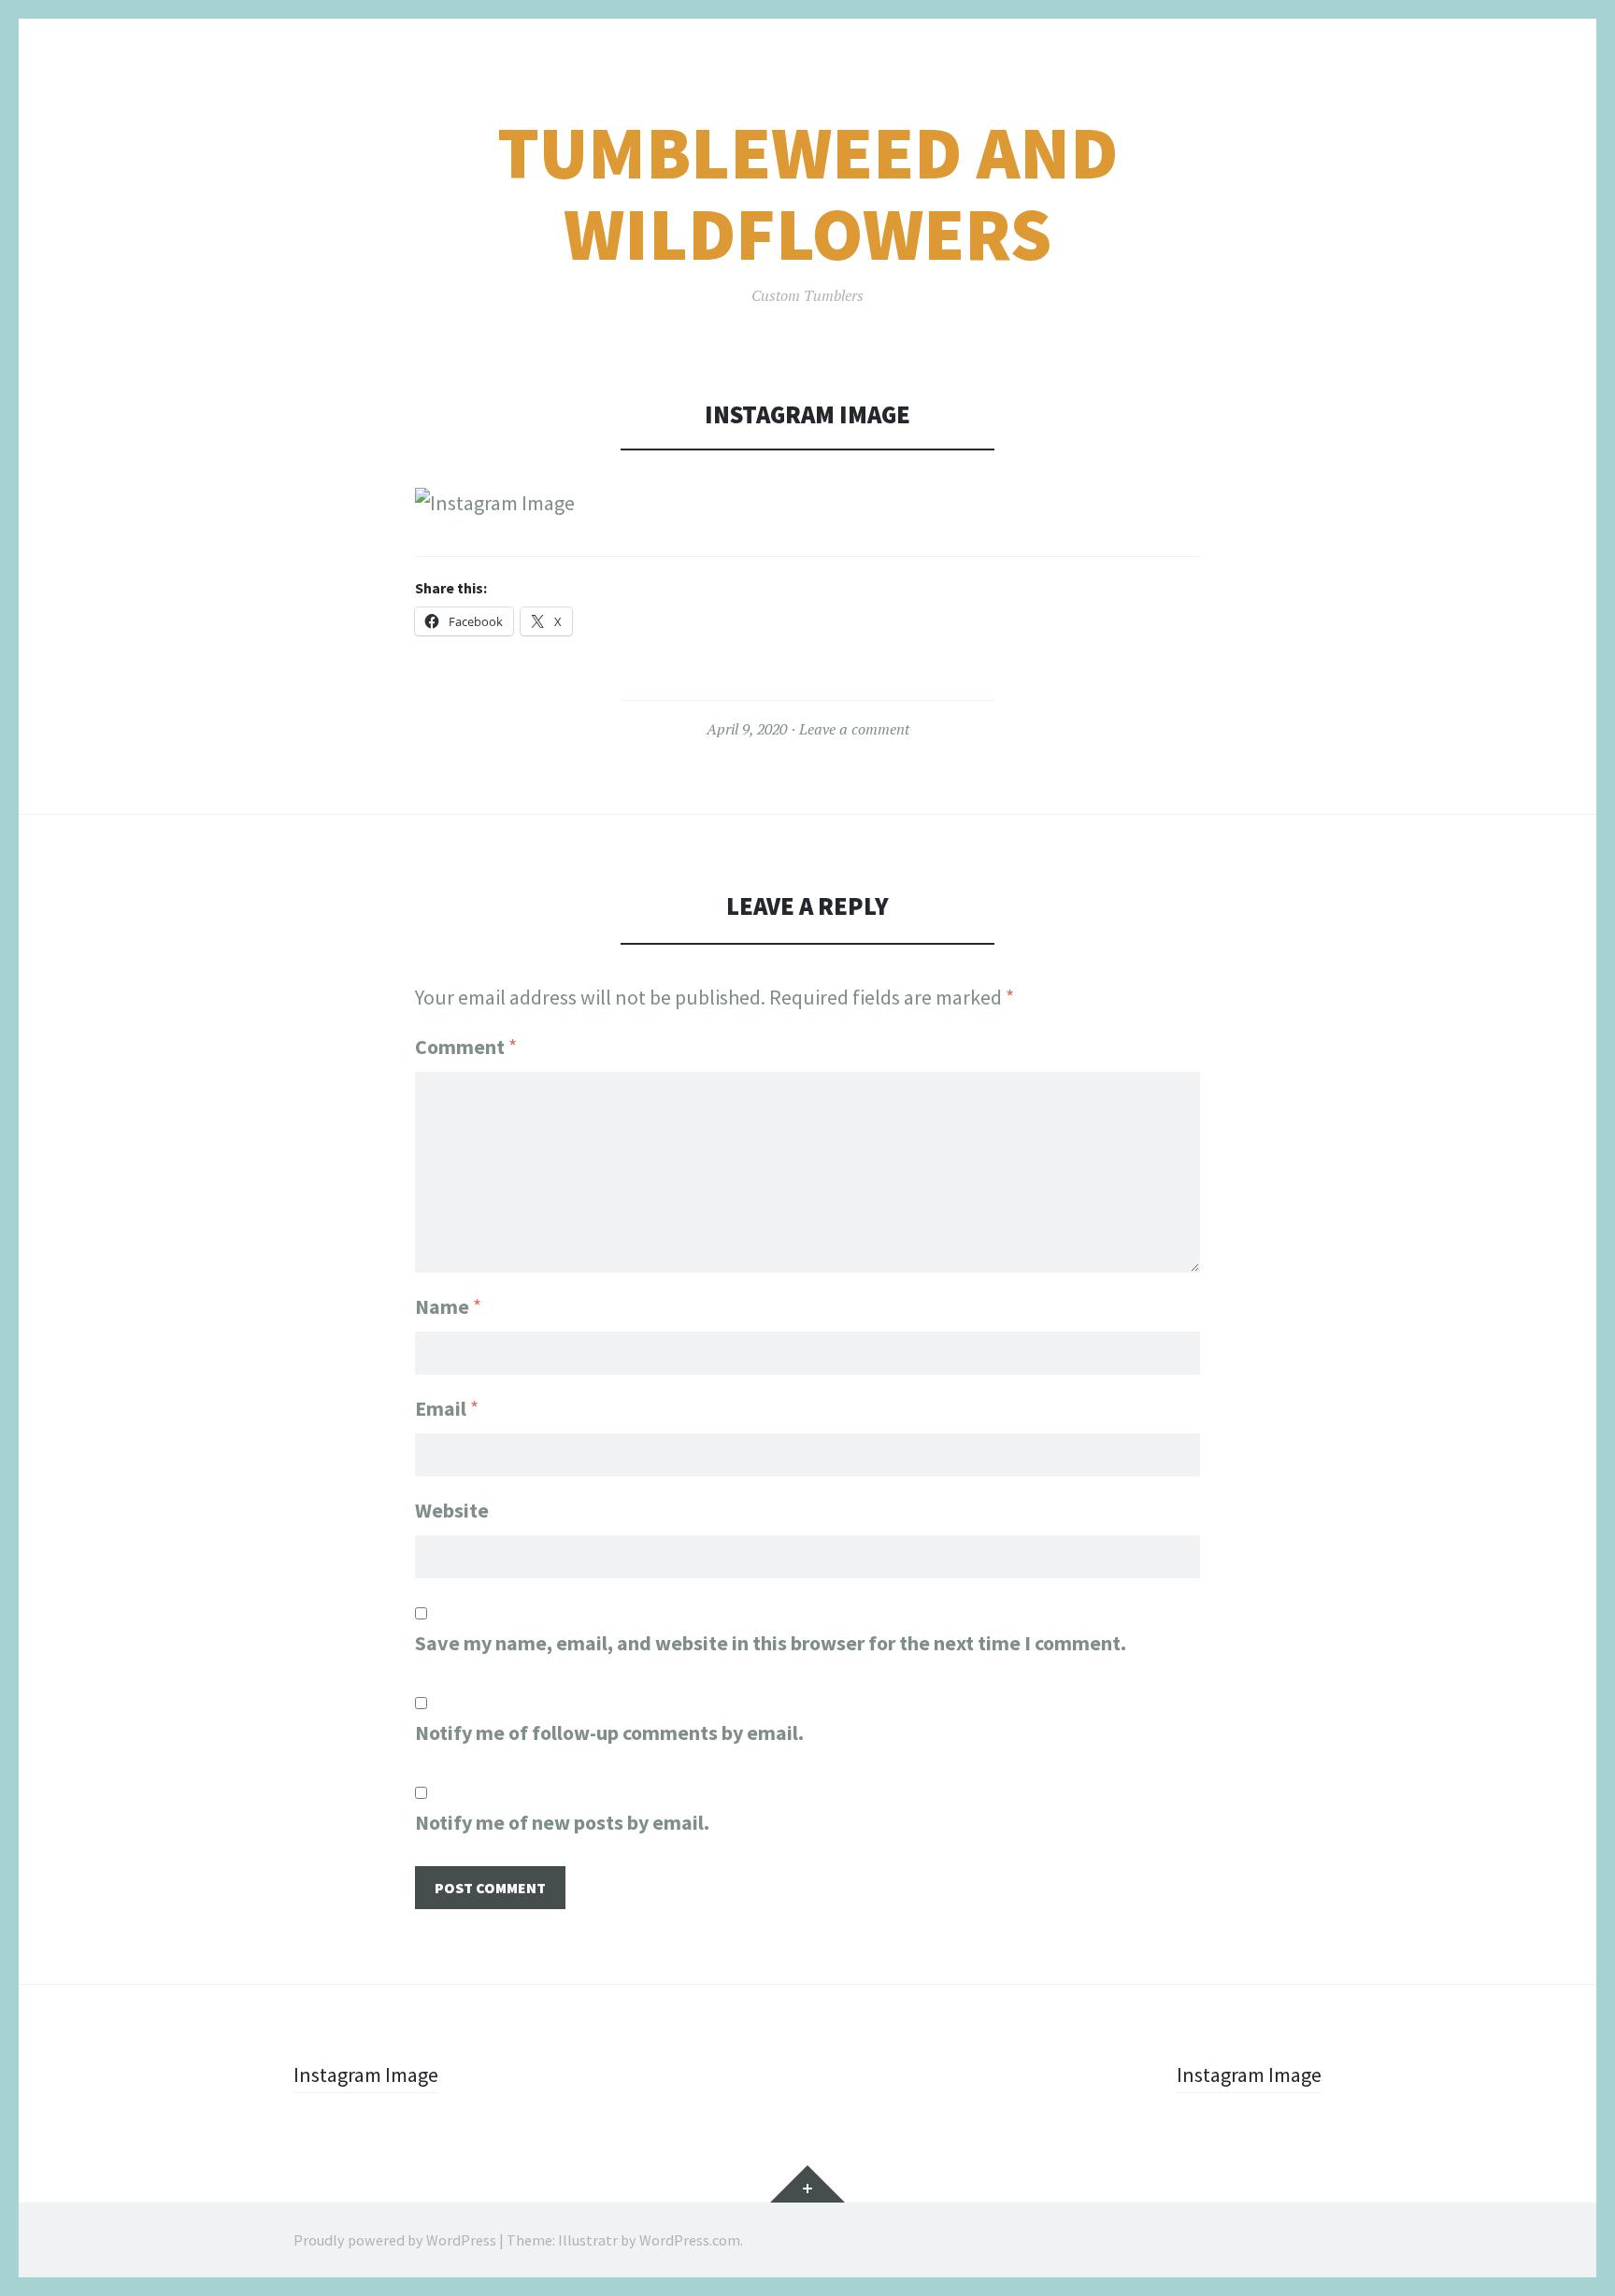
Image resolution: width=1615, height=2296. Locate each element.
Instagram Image (366, 2075)
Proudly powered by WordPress (395, 2240)
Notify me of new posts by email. (562, 1822)
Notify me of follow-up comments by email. (609, 1733)
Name (448, 1306)
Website (452, 1510)
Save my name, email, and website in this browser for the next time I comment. (771, 1643)
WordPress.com (690, 2240)
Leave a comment (854, 729)
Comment (466, 1047)
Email (447, 1408)
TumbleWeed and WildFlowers (807, 193)
